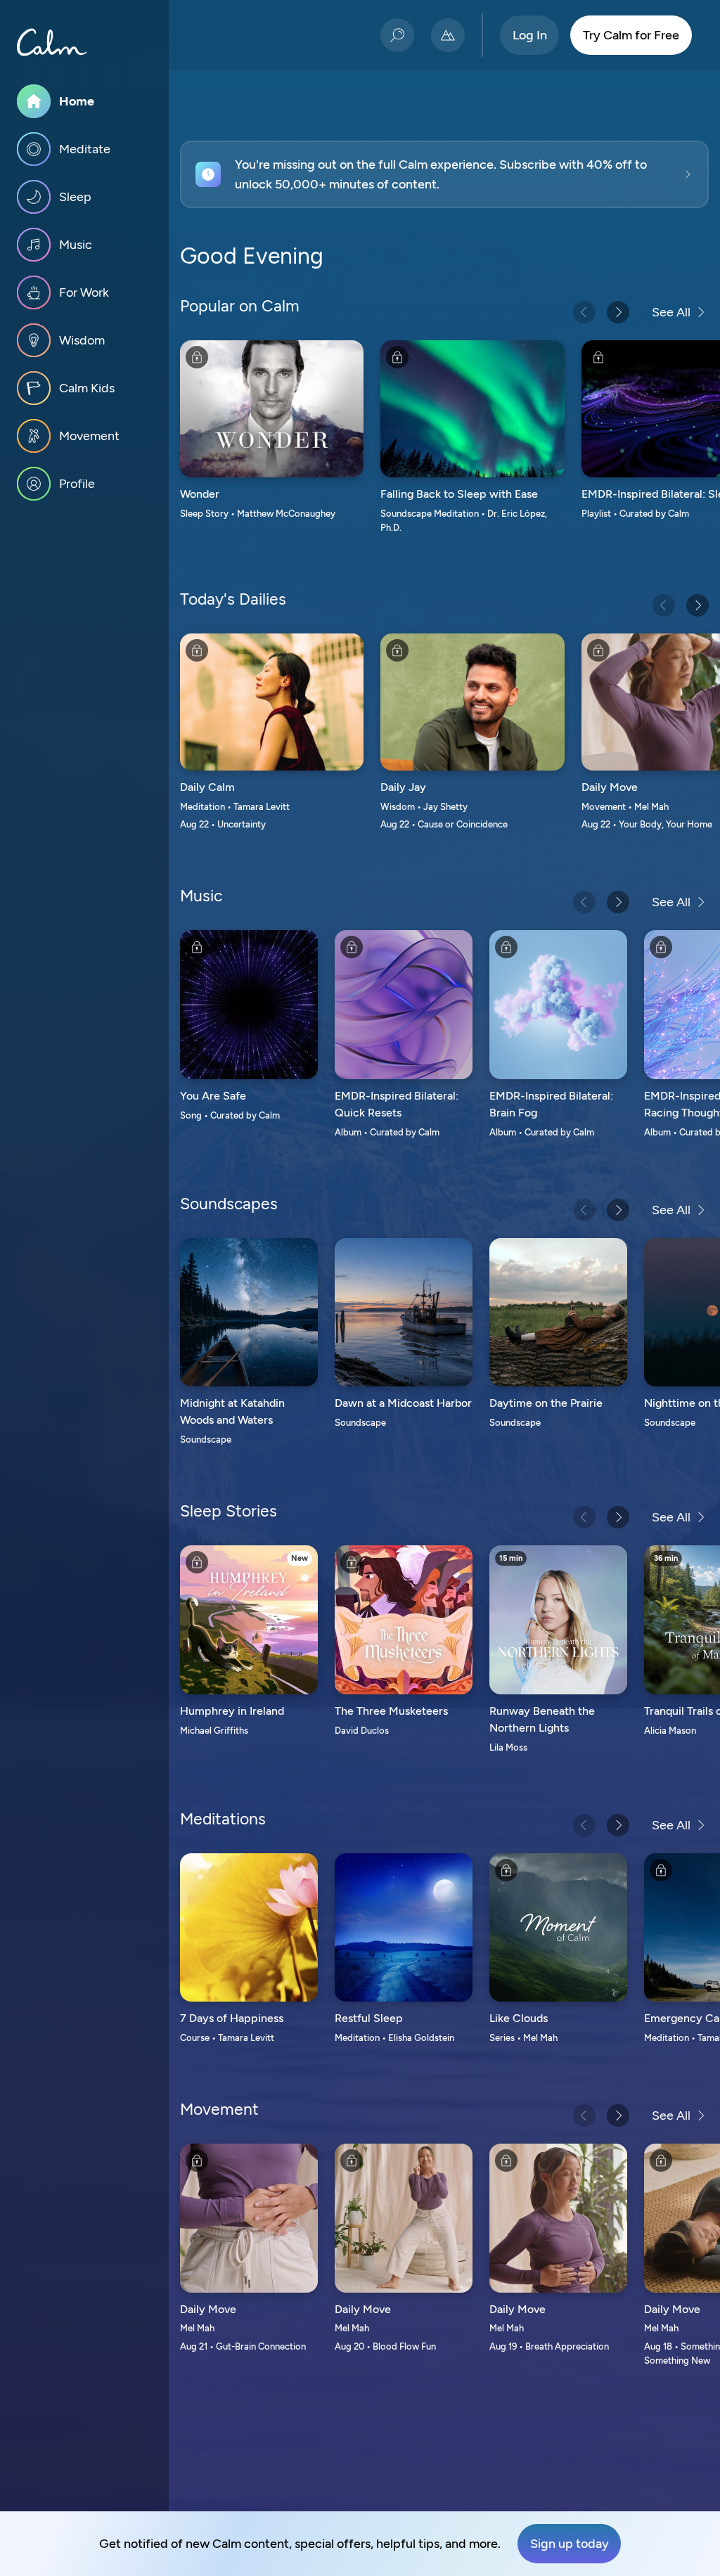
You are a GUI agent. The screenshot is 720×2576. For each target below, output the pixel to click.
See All (671, 312)
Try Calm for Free (631, 35)
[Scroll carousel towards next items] (618, 312)
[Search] (397, 35)
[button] (444, 174)
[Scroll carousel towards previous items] (584, 312)
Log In (530, 35)
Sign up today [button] (570, 2544)
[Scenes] (448, 35)
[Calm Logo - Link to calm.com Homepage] (52, 42)
